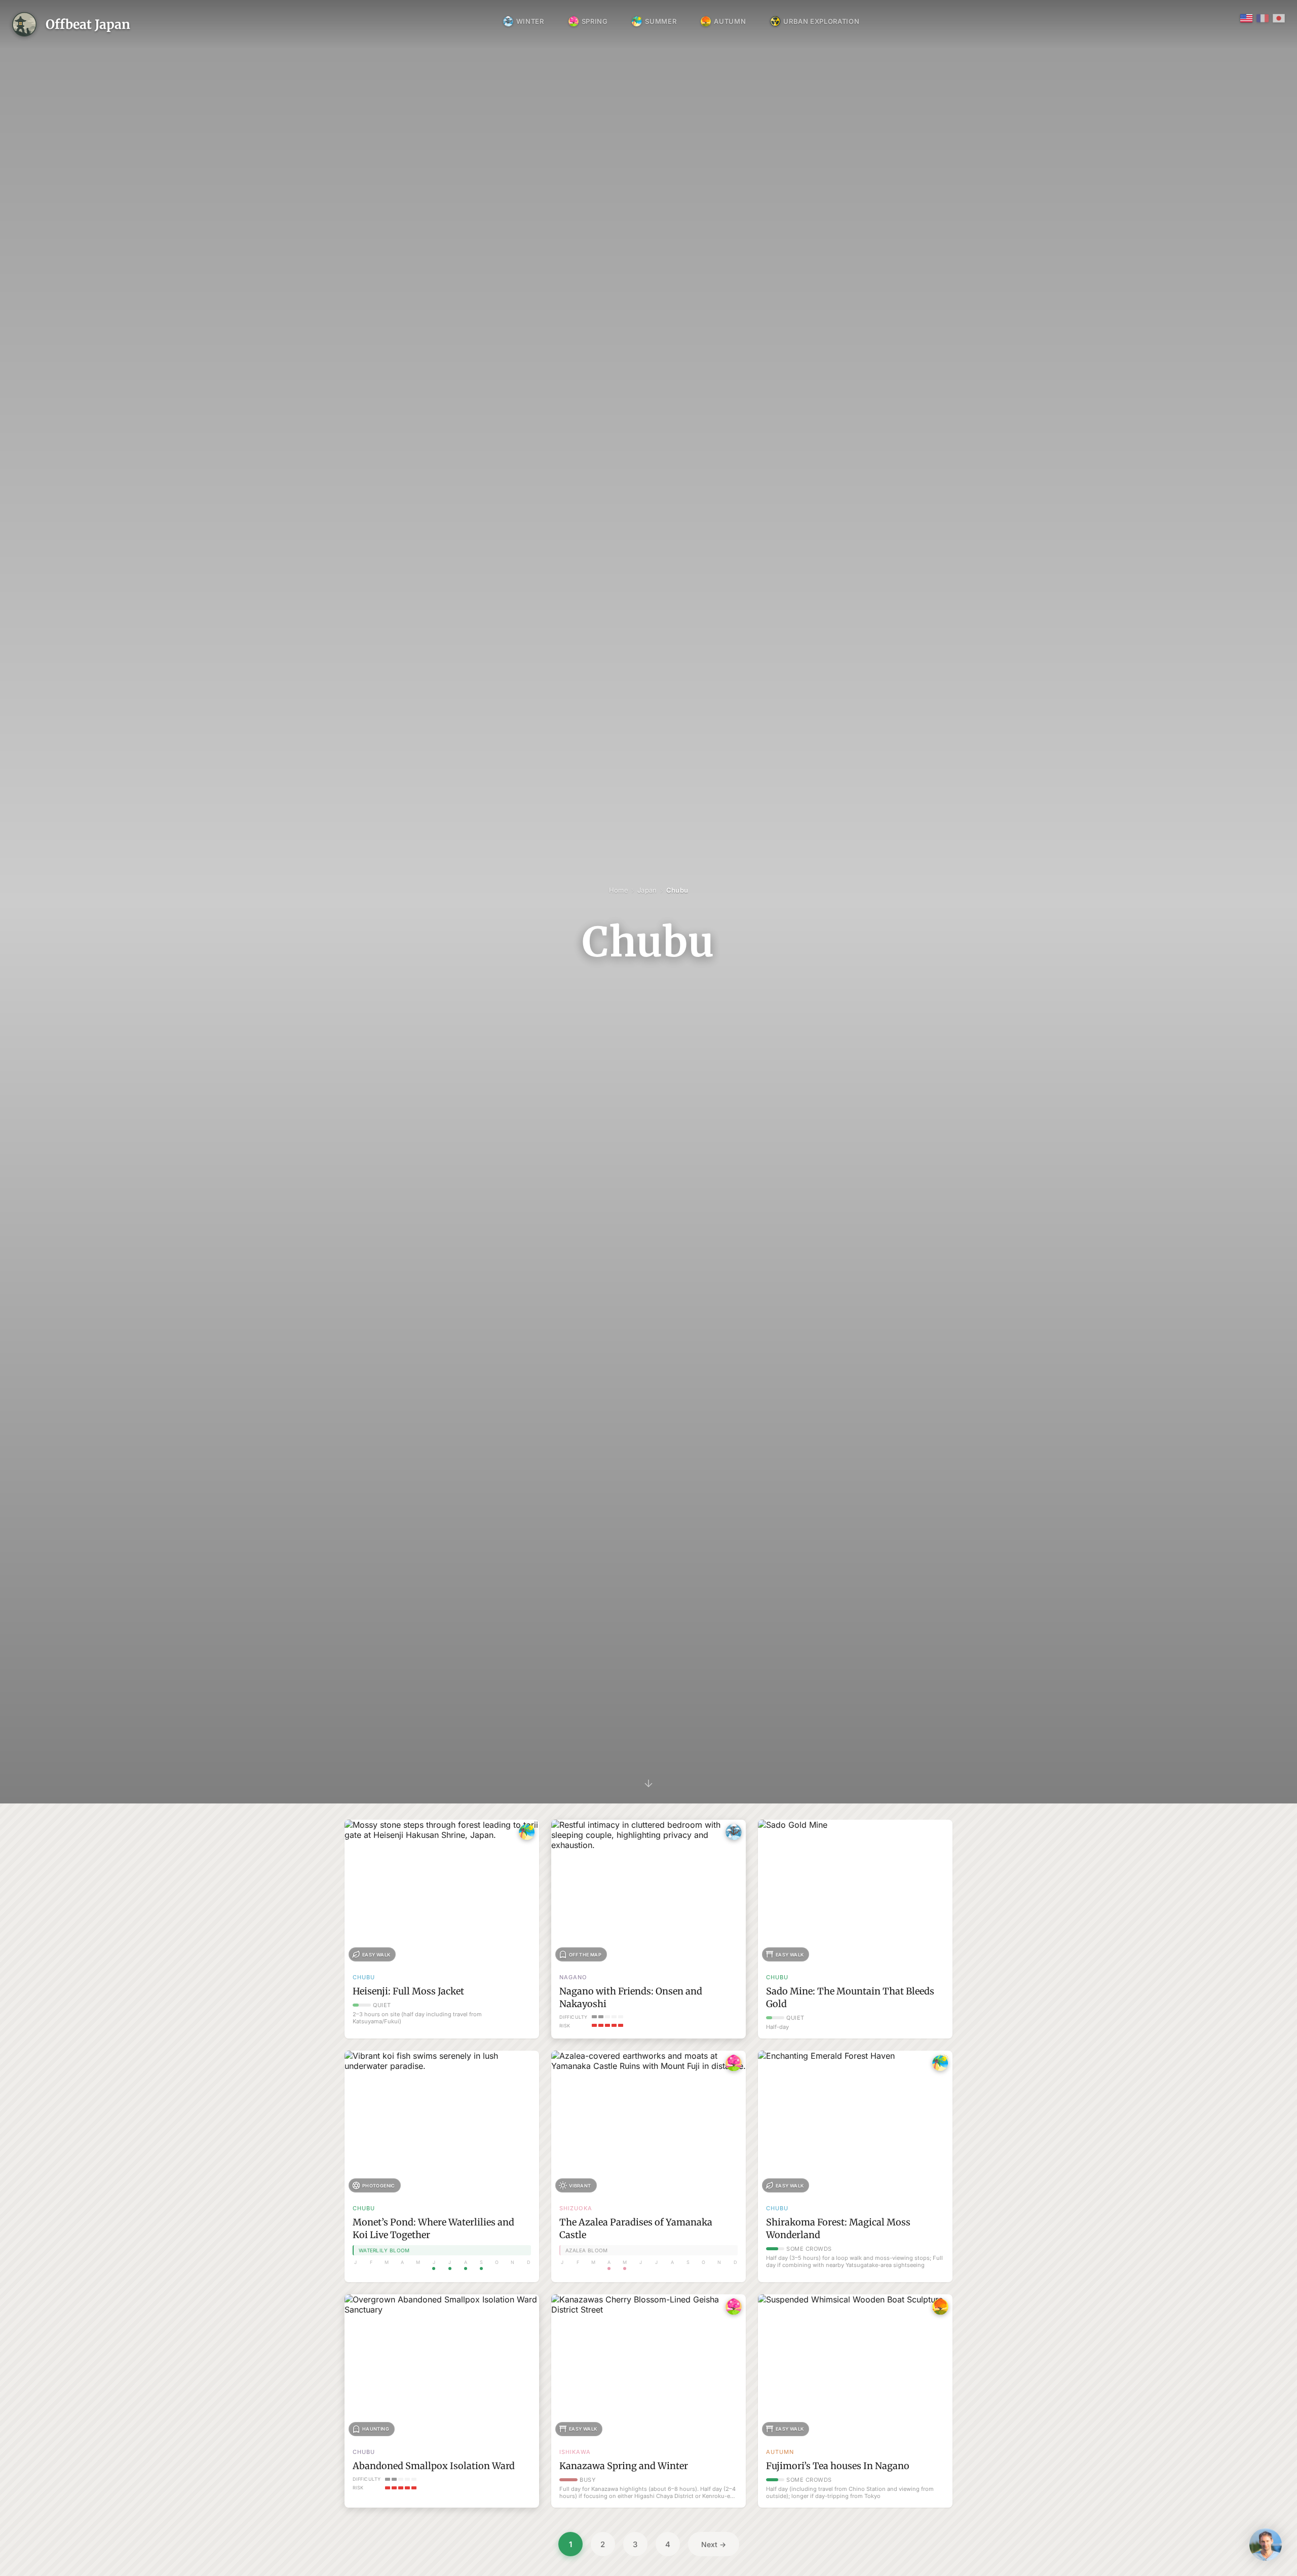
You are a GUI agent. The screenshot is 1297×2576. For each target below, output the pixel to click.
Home (619, 890)
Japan (647, 890)
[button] (1266, 2545)
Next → (714, 2544)
